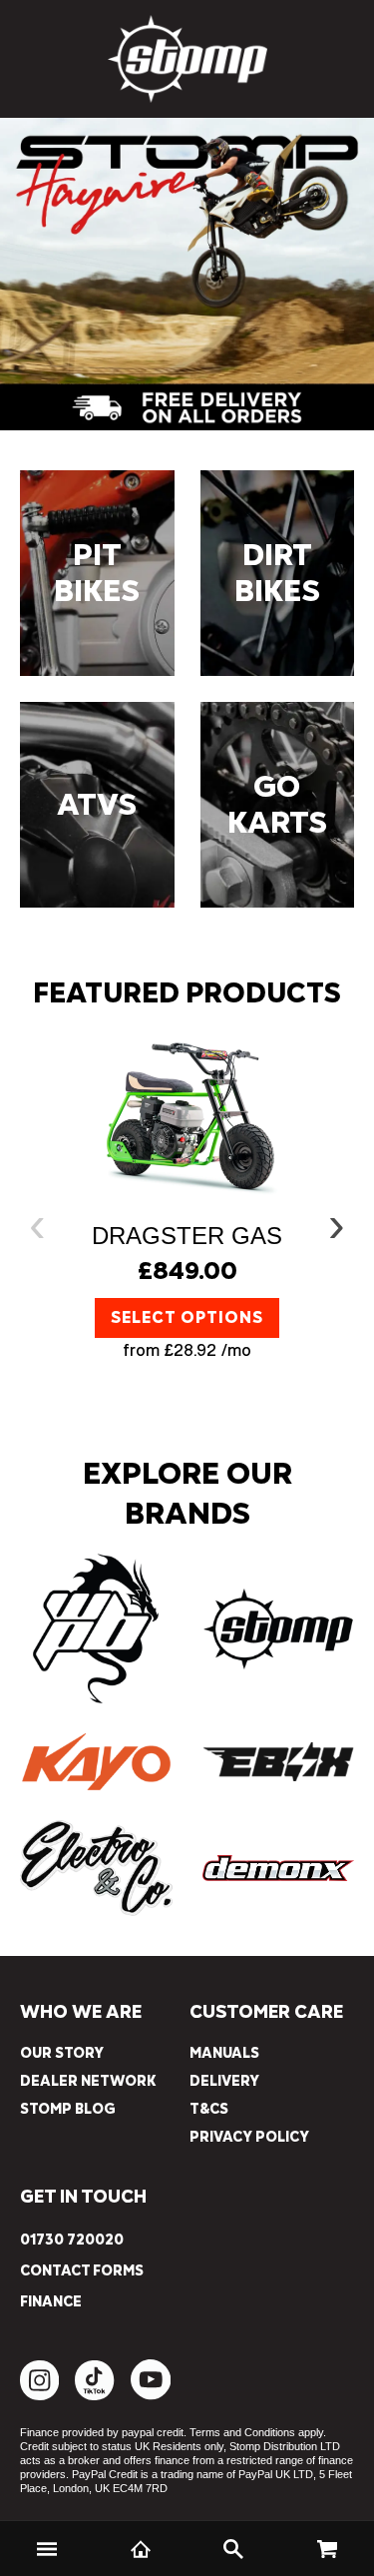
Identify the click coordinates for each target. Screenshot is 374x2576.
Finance (51, 2303)
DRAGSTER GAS (187, 1236)
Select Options (187, 1318)
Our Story (62, 2053)
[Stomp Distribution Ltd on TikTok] (94, 2396)
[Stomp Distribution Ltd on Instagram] (39, 2396)
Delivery (224, 2081)
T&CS (209, 2109)
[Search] (234, 2549)
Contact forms (82, 2272)
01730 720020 (72, 2241)
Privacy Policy (249, 2137)
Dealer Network (88, 2081)
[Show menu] (47, 2549)
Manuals (224, 2053)
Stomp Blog (68, 2109)
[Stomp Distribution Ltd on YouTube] (151, 2396)
